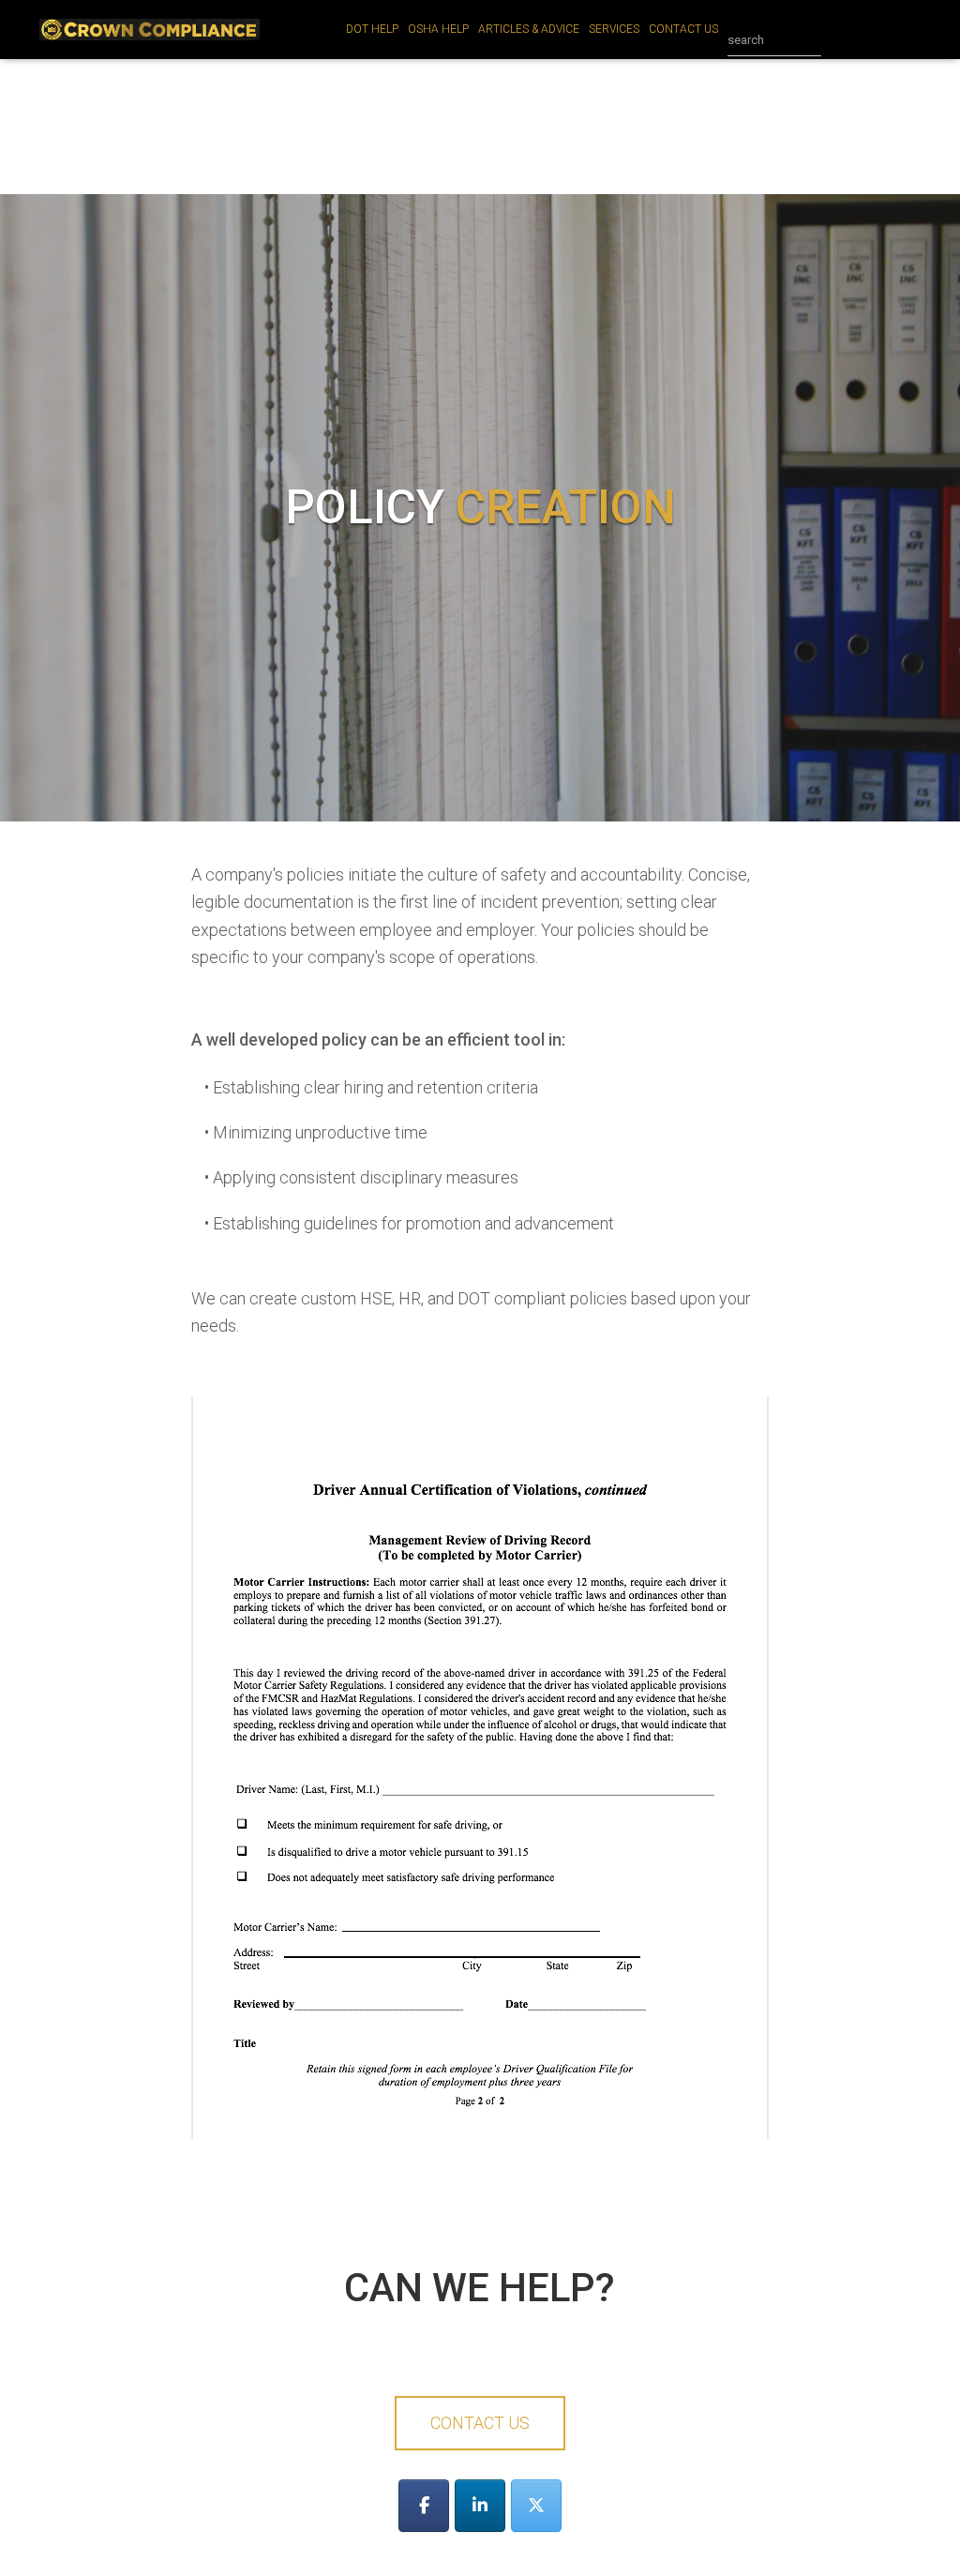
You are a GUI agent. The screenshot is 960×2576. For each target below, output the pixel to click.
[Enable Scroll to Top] (923, 2538)
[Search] (840, 40)
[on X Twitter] (536, 2506)
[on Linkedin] (480, 2506)
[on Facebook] (424, 2506)
